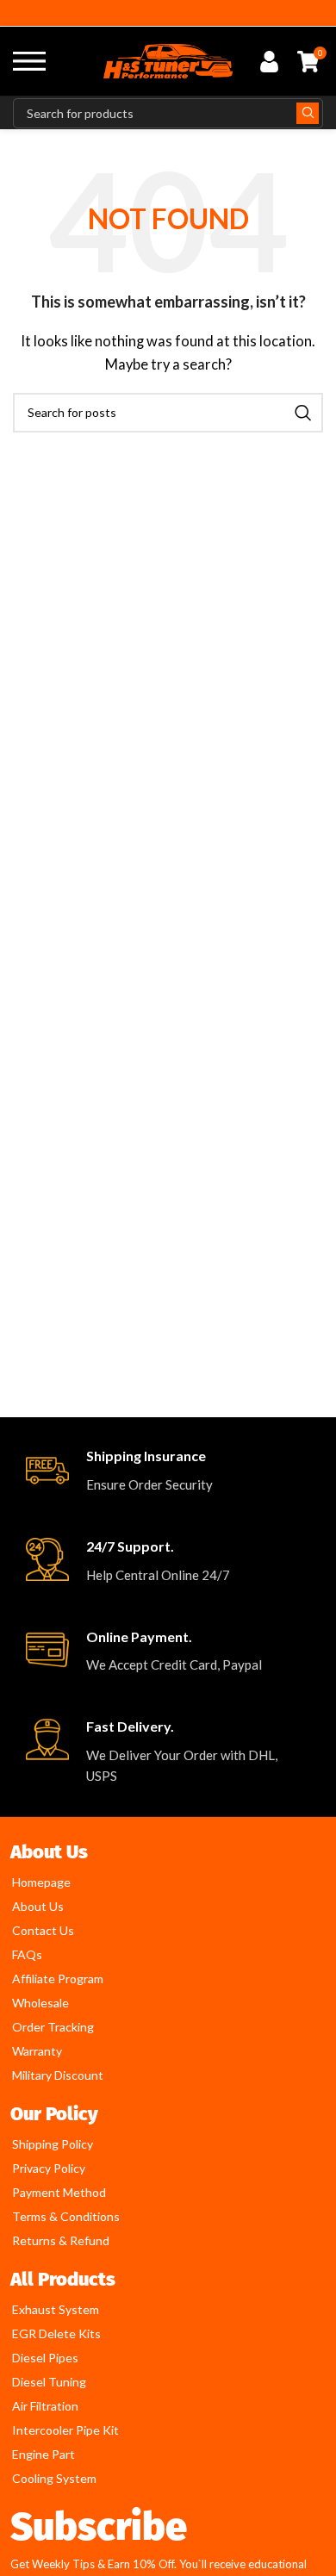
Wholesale (40, 2003)
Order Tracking (53, 2027)
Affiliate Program (58, 1979)
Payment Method (59, 2192)
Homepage (41, 1882)
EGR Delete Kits (56, 2333)
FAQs (27, 1954)
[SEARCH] (308, 113)
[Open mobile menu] (29, 61)
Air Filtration (45, 2406)
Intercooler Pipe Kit (65, 2430)
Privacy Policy (49, 2168)
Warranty (37, 2051)
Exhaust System (56, 2309)
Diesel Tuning (49, 2382)
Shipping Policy (53, 2144)
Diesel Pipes (45, 2358)
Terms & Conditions (66, 2216)
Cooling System (54, 2478)
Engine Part (44, 2454)
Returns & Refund (61, 2240)
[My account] (269, 61)
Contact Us (43, 1930)
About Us (38, 1906)
